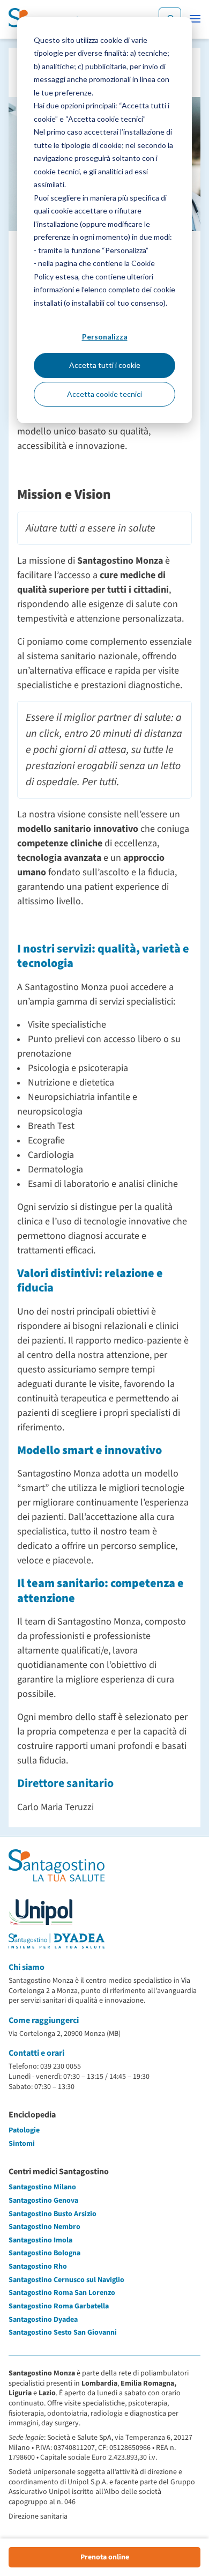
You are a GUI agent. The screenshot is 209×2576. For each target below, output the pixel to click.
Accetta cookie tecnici (104, 394)
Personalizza (105, 337)
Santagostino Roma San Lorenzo (62, 2293)
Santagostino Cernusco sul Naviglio (66, 2280)
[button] (195, 19)
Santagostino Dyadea (43, 2320)
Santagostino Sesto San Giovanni (63, 2333)
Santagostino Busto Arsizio (53, 2214)
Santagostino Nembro (44, 2227)
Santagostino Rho (38, 2267)
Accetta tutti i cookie (105, 365)
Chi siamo (27, 1967)
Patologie (24, 2130)
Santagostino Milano (42, 2187)
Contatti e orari (36, 2053)
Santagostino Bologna (44, 2253)
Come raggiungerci (44, 2020)
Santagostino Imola (40, 2240)
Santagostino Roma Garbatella (59, 2306)
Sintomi (22, 2144)
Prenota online (105, 2557)
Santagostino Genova (43, 2201)
